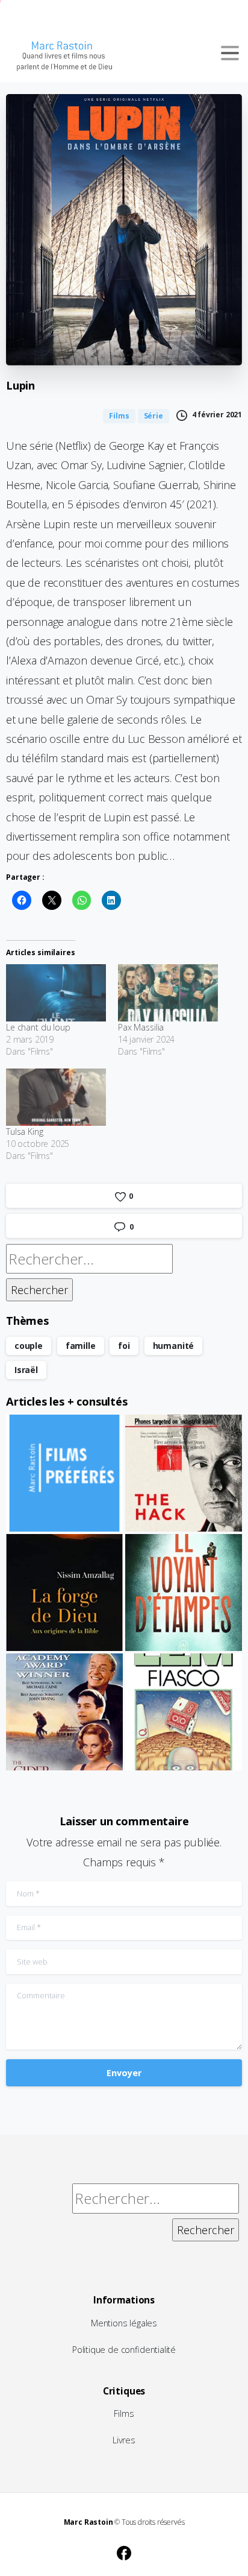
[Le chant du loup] (56, 993)
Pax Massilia (141, 1027)
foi (124, 1346)
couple (29, 1346)
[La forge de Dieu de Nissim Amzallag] (64, 1593)
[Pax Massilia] (168, 993)
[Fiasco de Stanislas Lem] (184, 1712)
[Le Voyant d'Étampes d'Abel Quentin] (184, 1593)
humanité (174, 1346)
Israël (26, 1370)
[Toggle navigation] (230, 53)
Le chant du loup (38, 1027)
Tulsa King (25, 1132)
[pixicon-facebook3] (124, 2552)
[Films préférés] (64, 1473)
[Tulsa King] (56, 1097)
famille (81, 1346)
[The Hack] (184, 1473)
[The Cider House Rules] (64, 1712)
